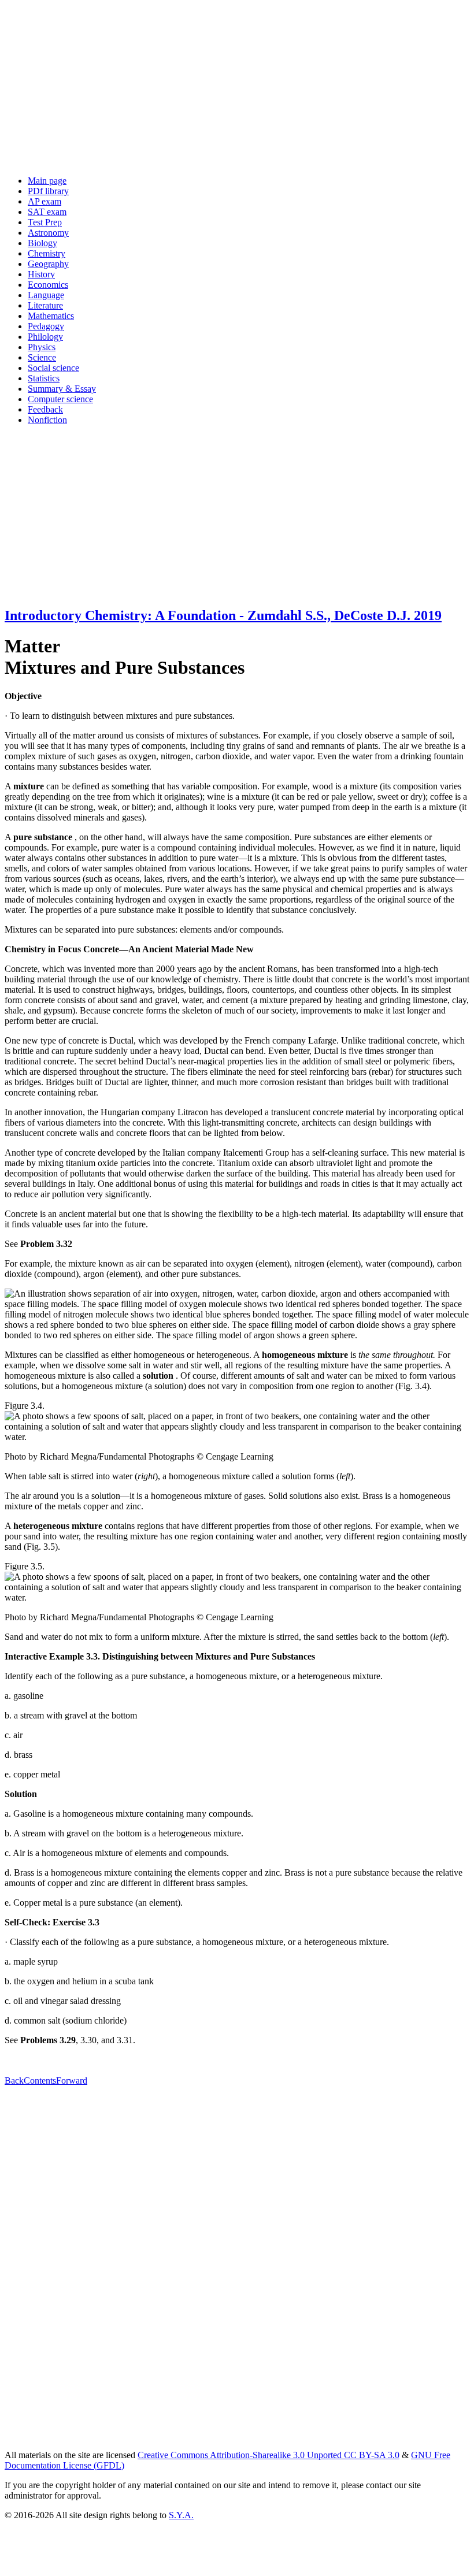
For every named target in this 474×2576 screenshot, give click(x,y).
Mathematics (51, 316)
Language (46, 295)
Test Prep (45, 222)
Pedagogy (46, 326)
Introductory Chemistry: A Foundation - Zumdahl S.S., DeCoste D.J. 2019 (223, 615)
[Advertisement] (237, 86)
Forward (72, 2081)
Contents (40, 2081)
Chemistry (47, 253)
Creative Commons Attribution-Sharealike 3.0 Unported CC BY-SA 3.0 (269, 2455)
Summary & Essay (62, 389)
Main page (47, 181)
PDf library (48, 191)
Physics (42, 347)
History (41, 274)
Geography (48, 264)
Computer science (60, 399)
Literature (45, 305)
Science (42, 357)
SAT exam (47, 212)
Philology (45, 337)
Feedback (45, 409)
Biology (42, 243)
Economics (48, 285)
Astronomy (48, 233)
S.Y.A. (181, 2515)
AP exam (45, 201)
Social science (53, 368)
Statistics (44, 378)
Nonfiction (47, 420)
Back (14, 2081)
